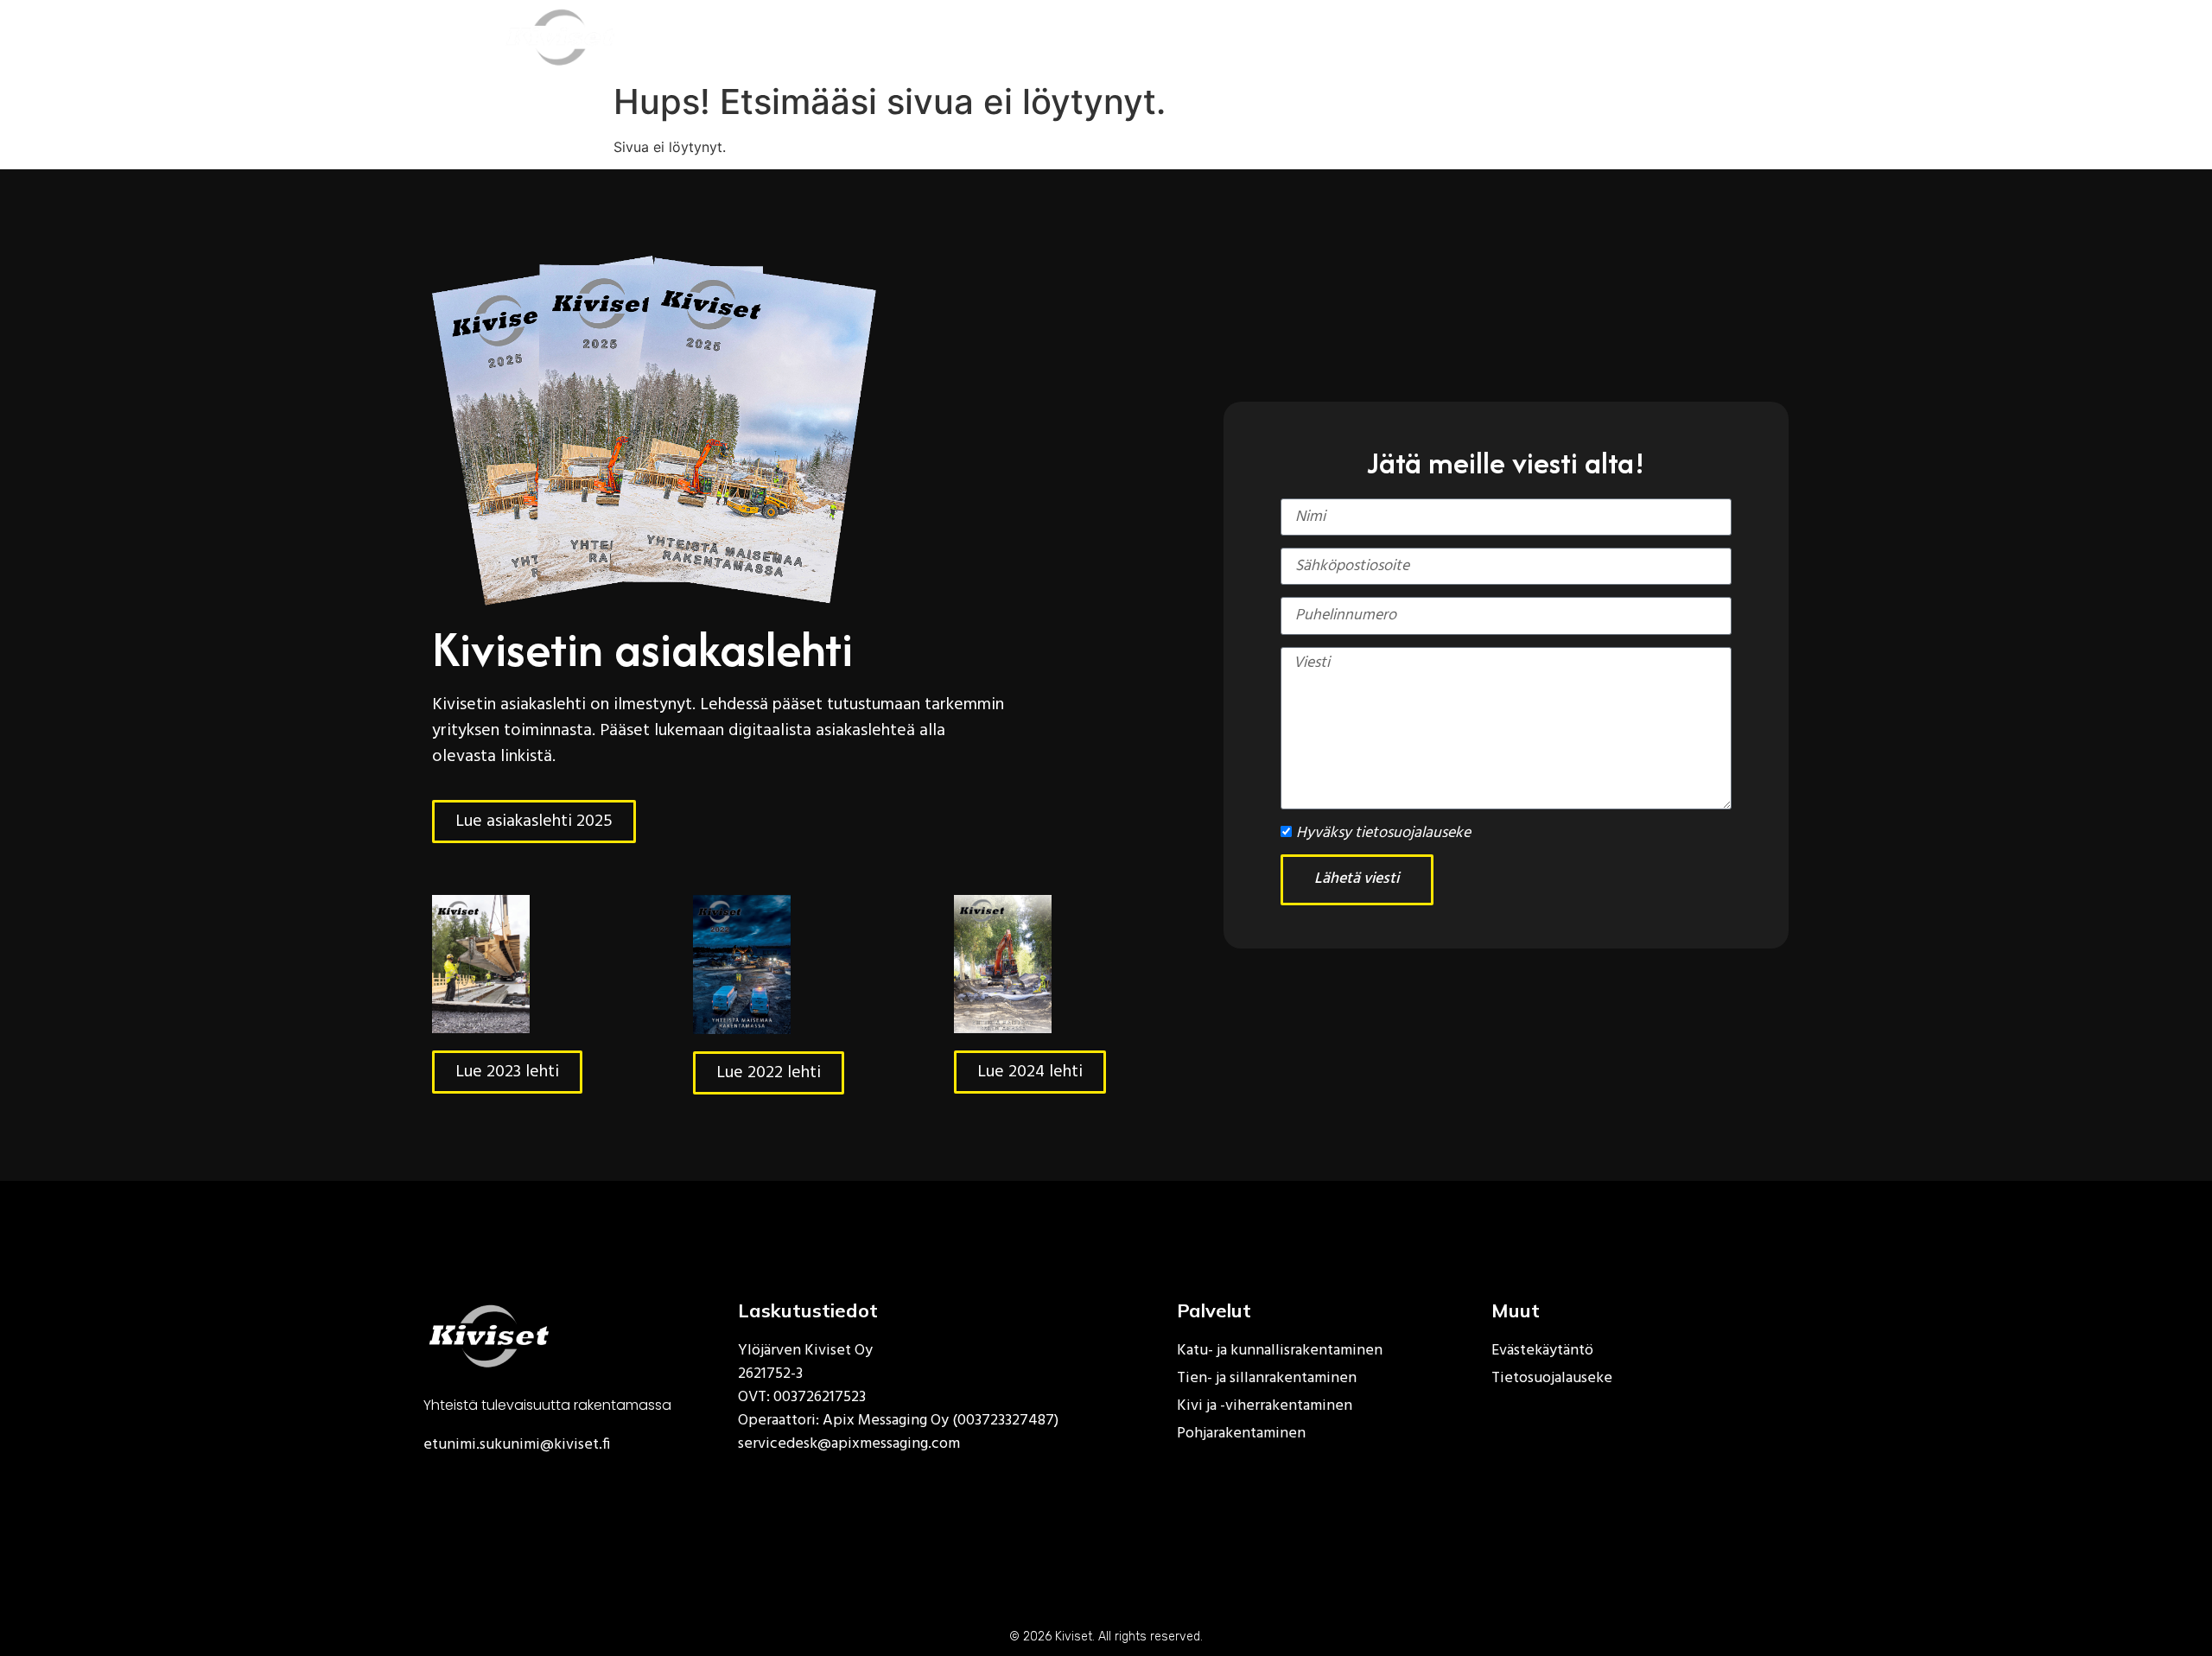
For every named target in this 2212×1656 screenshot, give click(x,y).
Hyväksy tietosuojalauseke (1383, 833)
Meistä (1128, 37)
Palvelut (992, 37)
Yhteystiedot (1526, 37)
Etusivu (878, 37)
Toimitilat (1384, 37)
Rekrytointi (1249, 37)
